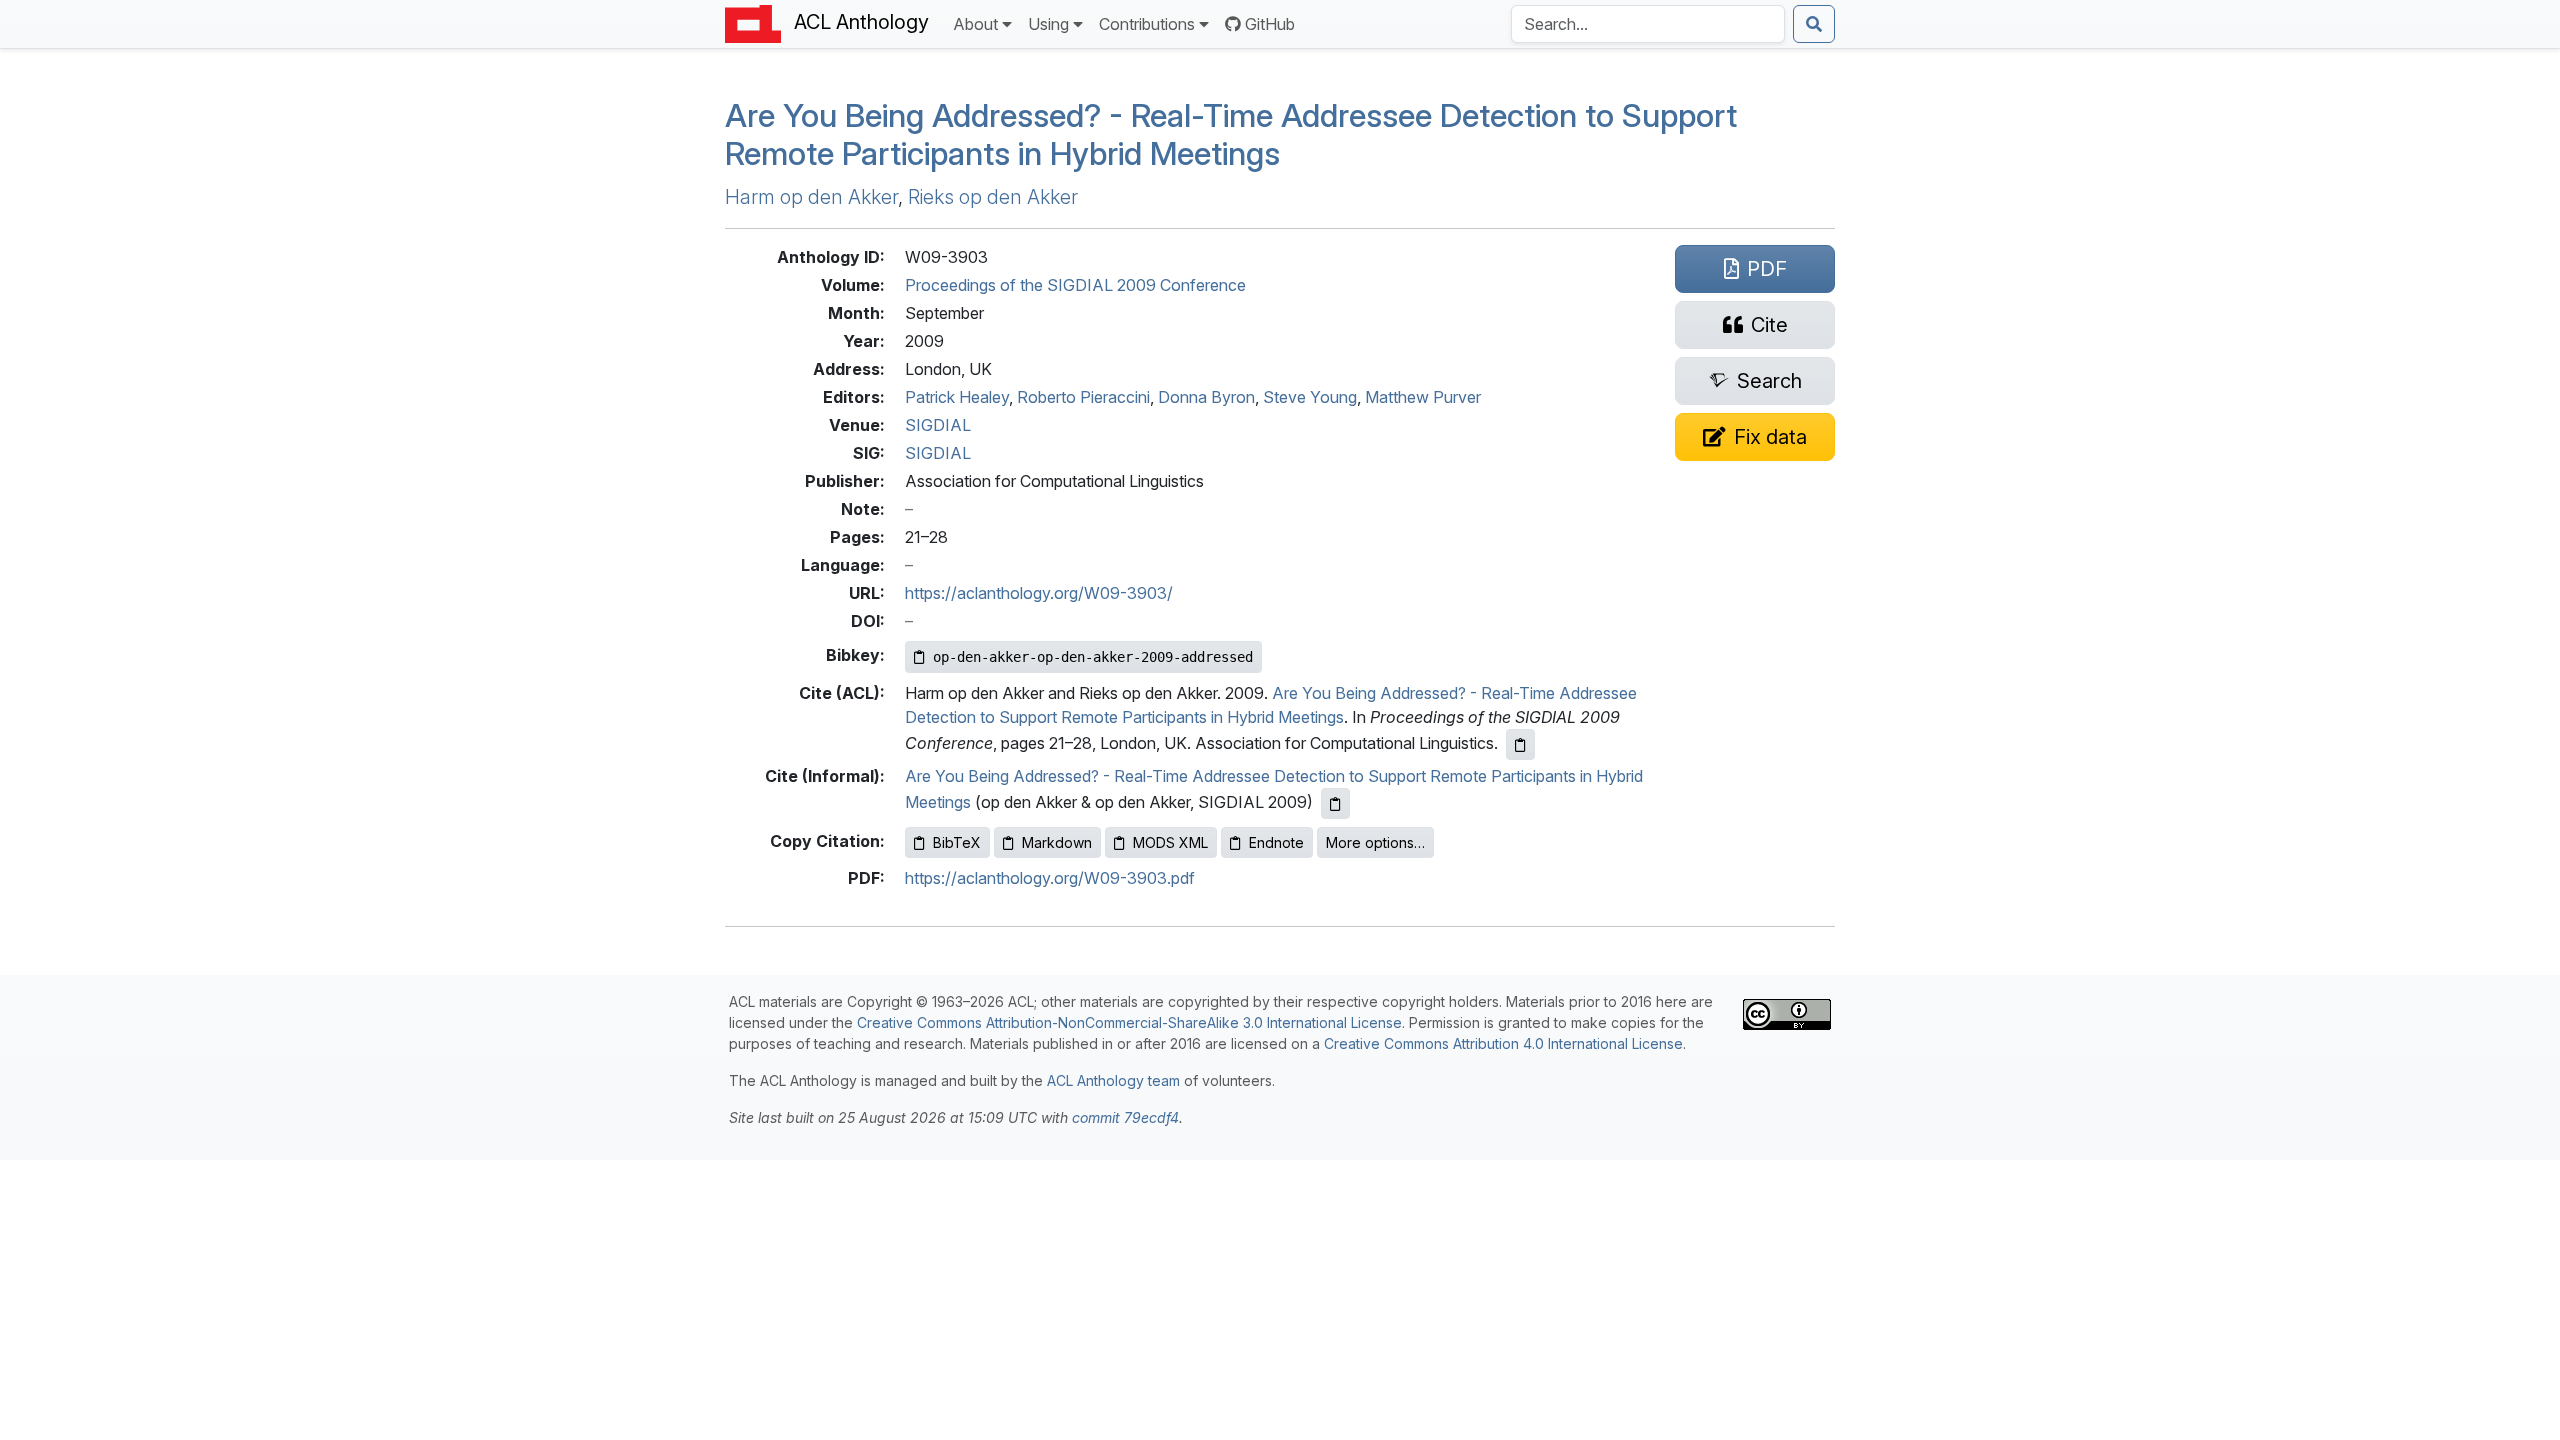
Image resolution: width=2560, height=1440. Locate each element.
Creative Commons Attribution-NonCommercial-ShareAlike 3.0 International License (1129, 1022)
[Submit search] (1814, 24)
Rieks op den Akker (993, 197)
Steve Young (1310, 397)
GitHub (1270, 24)
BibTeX (957, 842)
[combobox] (1648, 24)
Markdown (1057, 842)
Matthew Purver (1423, 397)
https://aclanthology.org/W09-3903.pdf (1050, 878)
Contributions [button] (1147, 24)
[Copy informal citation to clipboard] (1335, 803)
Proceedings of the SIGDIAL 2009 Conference (1075, 285)
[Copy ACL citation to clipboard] (1520, 744)
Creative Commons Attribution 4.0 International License (1503, 1043)
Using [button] (1048, 24)
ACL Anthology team (1113, 1080)
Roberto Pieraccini (1083, 397)
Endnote (1276, 842)
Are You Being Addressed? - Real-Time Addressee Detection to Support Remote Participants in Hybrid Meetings (1231, 134)
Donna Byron (1206, 397)
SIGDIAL (938, 425)
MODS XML (1170, 842)
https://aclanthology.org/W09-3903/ (1039, 593)
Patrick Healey (957, 397)
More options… (1375, 842)
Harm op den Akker (811, 197)
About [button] (975, 24)
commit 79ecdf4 (1125, 1117)
